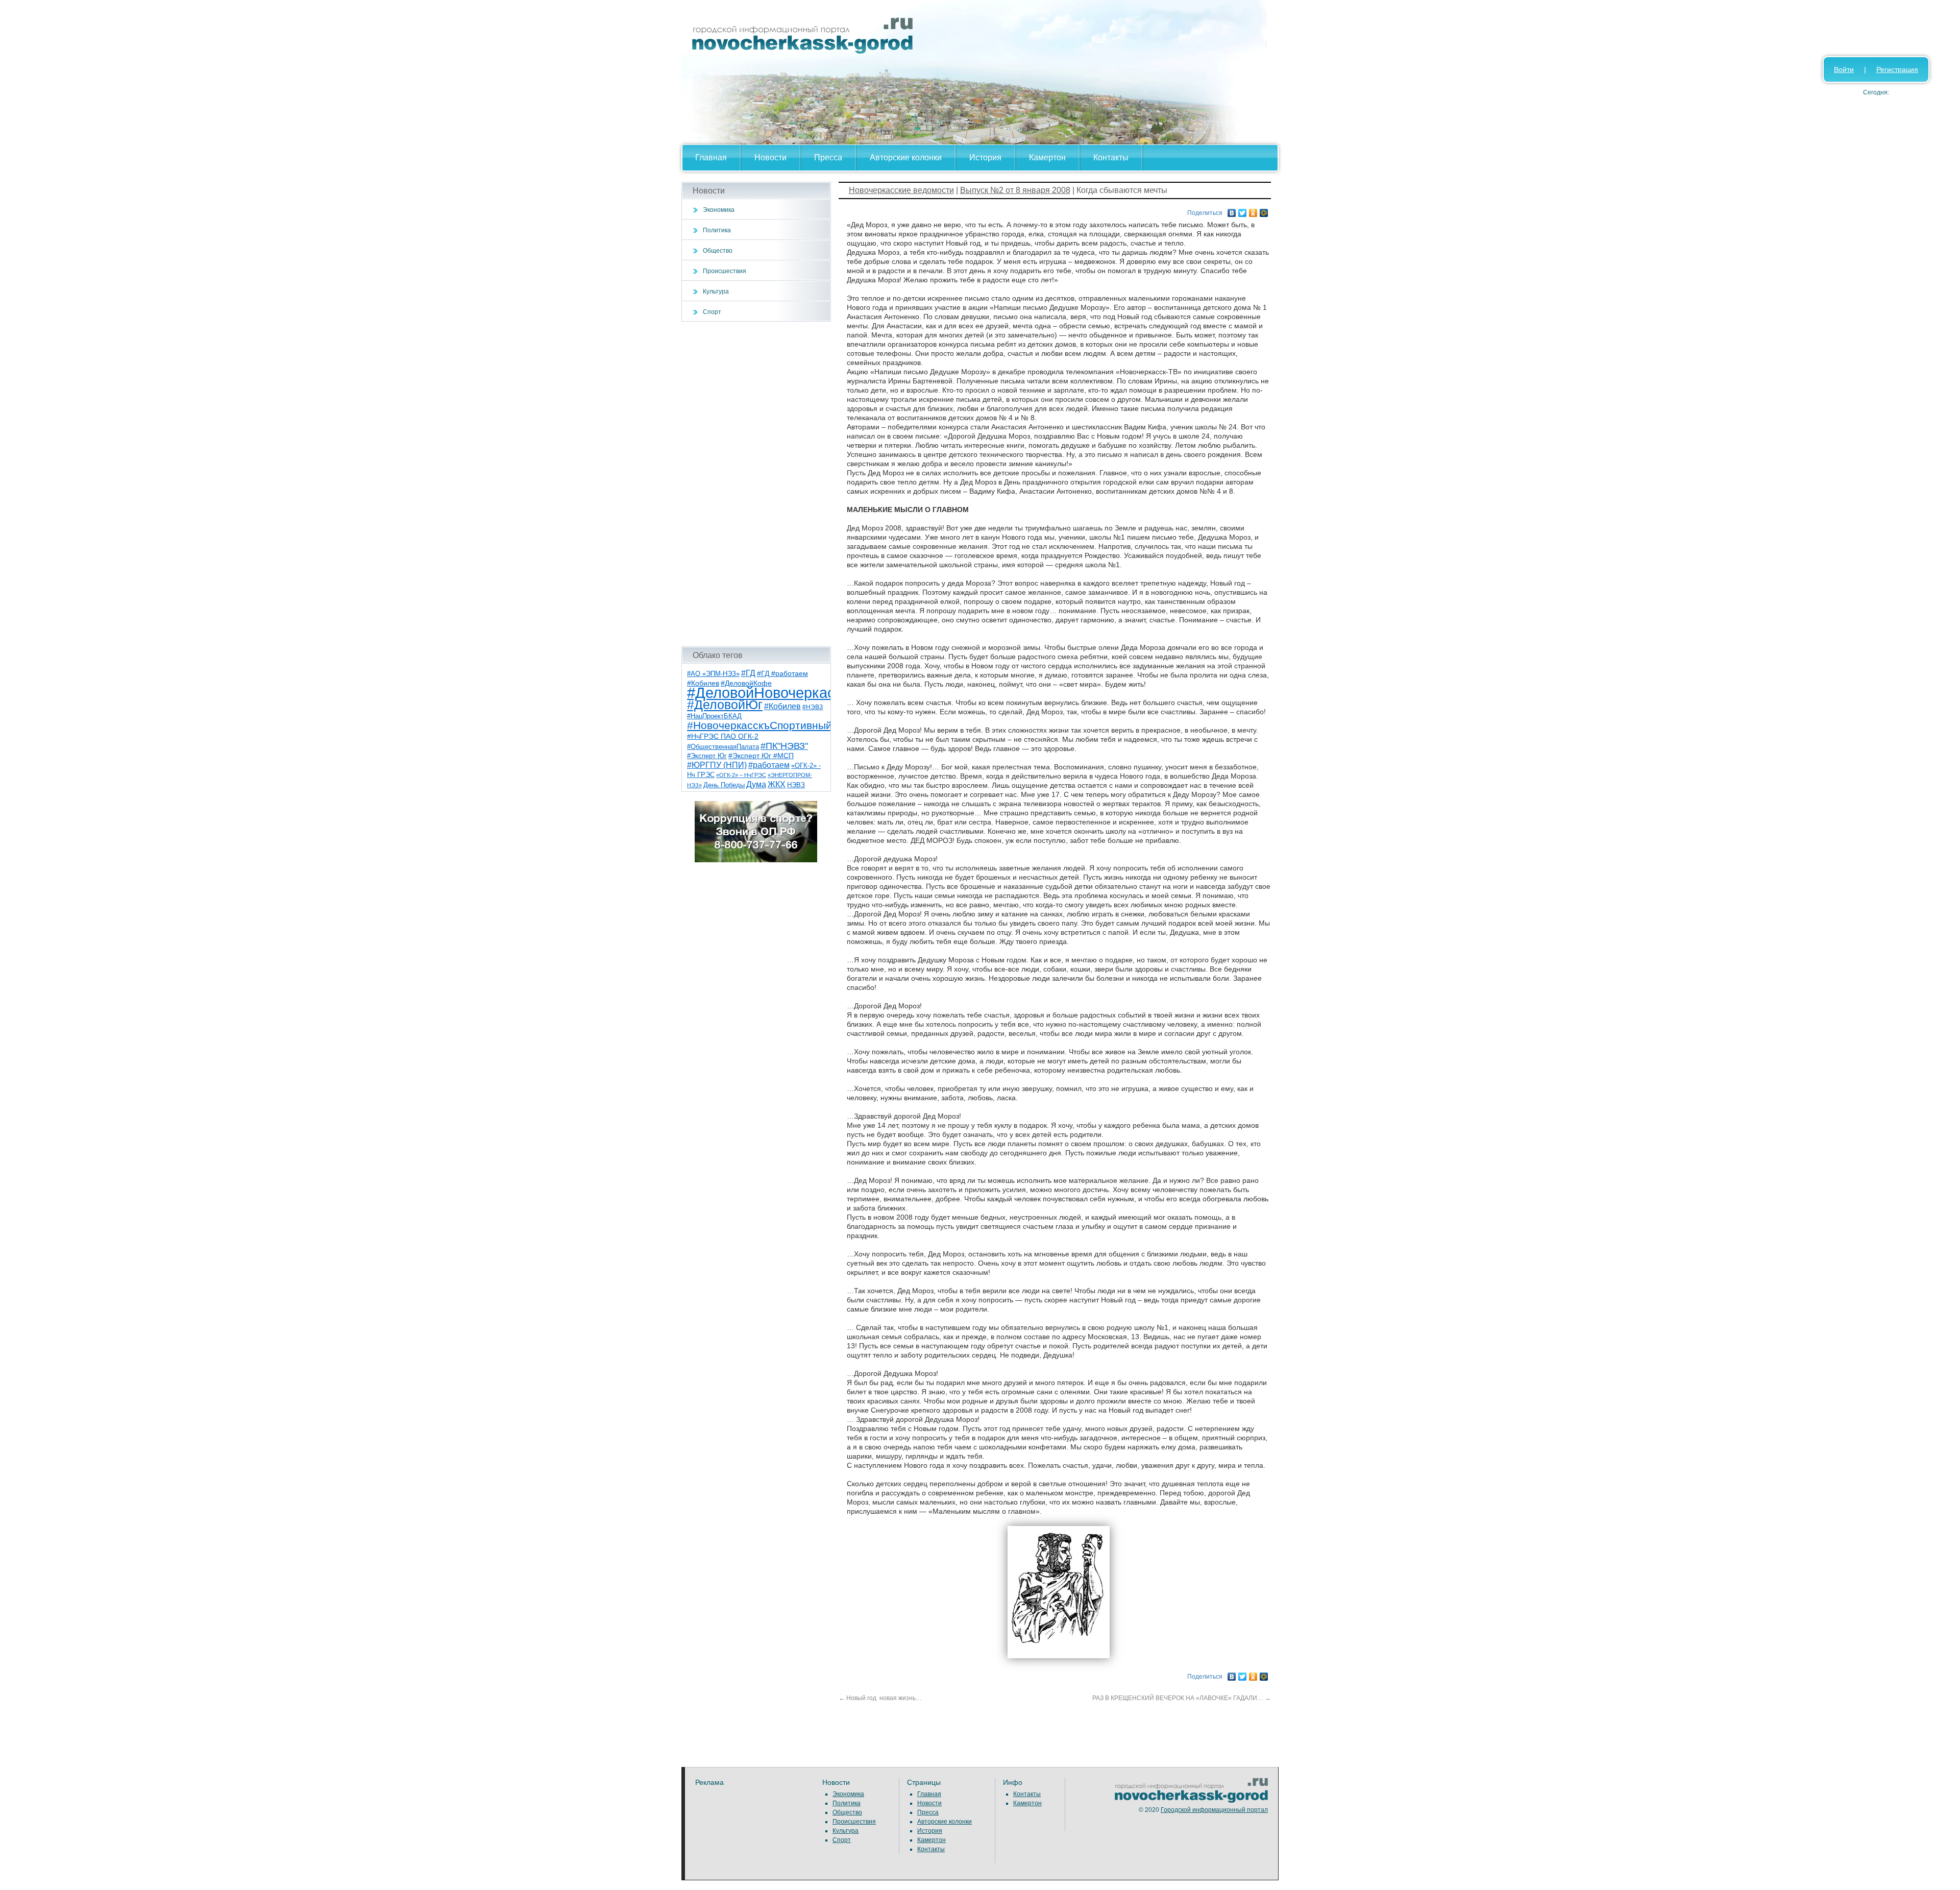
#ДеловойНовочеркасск (768, 693)
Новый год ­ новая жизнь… (880, 1698)
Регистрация (1897, 69)
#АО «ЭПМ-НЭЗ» (713, 674)
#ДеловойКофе (746, 683)
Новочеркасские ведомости (901, 190)
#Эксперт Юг (707, 756)
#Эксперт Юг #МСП (761, 756)
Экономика (719, 210)
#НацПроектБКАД (714, 716)
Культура (716, 292)
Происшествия (725, 271)
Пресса (828, 157)
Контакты (1111, 157)
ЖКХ (777, 784)
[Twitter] (1243, 210)
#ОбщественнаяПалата (723, 747)
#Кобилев (782, 706)
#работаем (769, 765)
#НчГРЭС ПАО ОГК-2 (723, 736)
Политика (717, 230)
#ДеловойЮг (725, 705)
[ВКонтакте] (1232, 210)
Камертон (1047, 157)
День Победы (724, 785)
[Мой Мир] (1264, 210)
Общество (718, 251)
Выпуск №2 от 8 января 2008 (1015, 190)
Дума (756, 784)
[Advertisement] (756, 484)
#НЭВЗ (813, 707)
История (985, 157)
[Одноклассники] (1253, 210)
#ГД (748, 673)
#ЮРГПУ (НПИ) (717, 765)
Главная (711, 157)
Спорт (712, 312)
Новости (770, 157)
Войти (1844, 69)
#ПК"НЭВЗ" (784, 746)
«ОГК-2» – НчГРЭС (741, 775)
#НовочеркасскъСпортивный (759, 725)
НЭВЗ (796, 785)
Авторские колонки (906, 157)
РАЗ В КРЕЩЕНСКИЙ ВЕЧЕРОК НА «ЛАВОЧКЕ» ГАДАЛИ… (1182, 1698)
